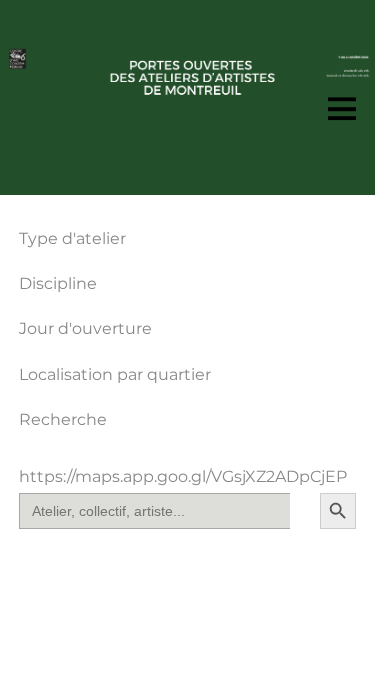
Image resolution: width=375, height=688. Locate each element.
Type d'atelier (72, 238)
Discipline (58, 283)
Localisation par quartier (115, 374)
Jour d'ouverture (85, 328)
